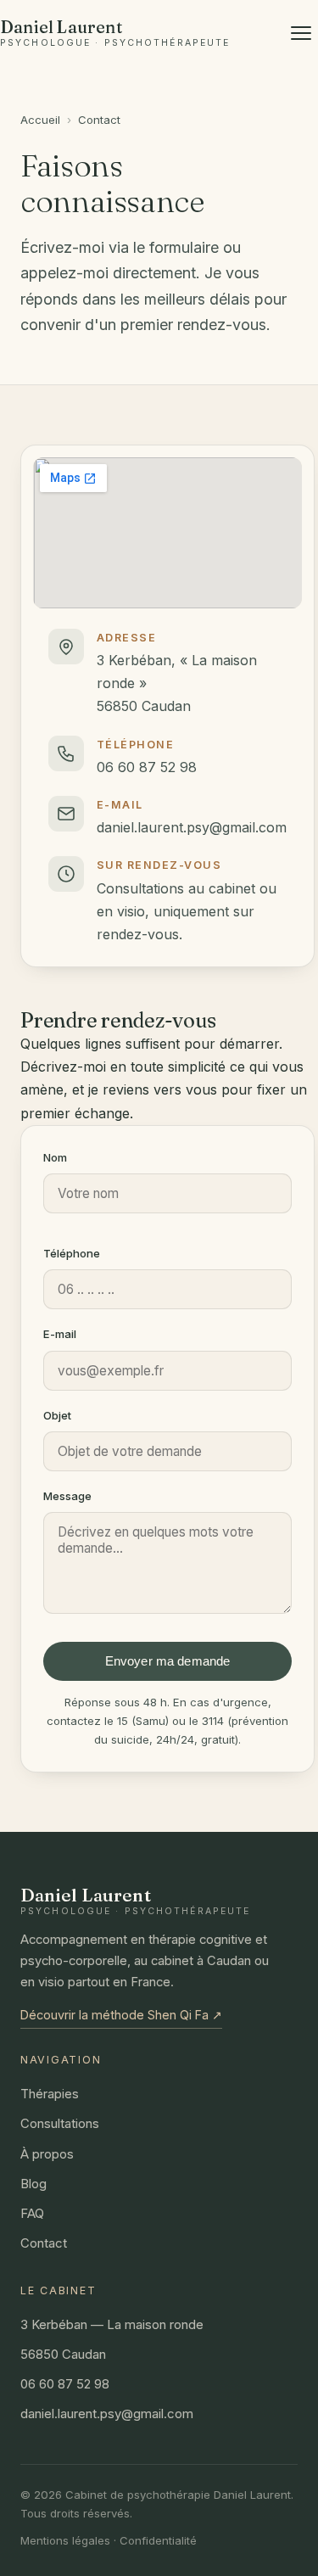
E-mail (60, 1334)
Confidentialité (158, 2540)
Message (67, 1496)
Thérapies (50, 2094)
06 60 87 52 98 (147, 767)
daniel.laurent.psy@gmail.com (192, 827)
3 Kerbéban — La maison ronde (112, 2325)
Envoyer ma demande (168, 1661)
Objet (57, 1415)
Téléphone (72, 1253)
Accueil (40, 120)
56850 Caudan (63, 2355)
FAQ (32, 2214)
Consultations (60, 2124)
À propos (47, 2154)
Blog (33, 2184)
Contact (44, 2243)
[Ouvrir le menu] (301, 33)
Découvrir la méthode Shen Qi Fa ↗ (121, 2015)
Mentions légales (65, 2540)
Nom (55, 1157)
